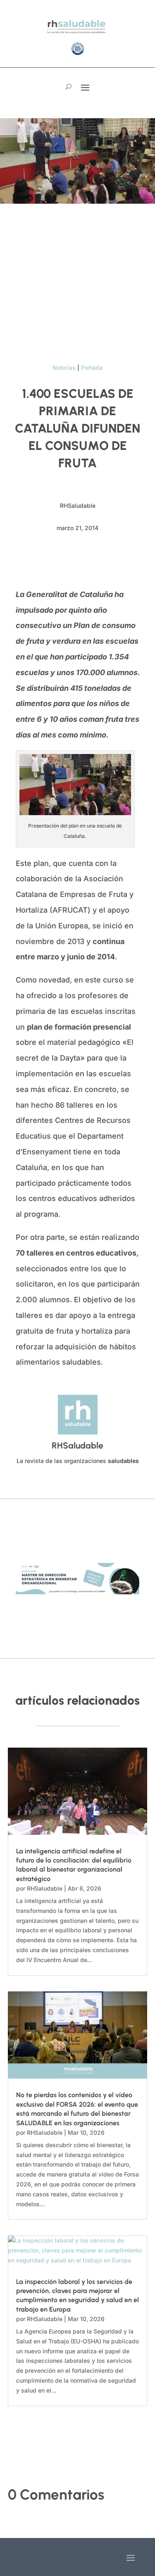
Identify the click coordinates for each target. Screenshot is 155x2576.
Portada (92, 367)
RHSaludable (45, 1888)
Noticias (64, 367)
